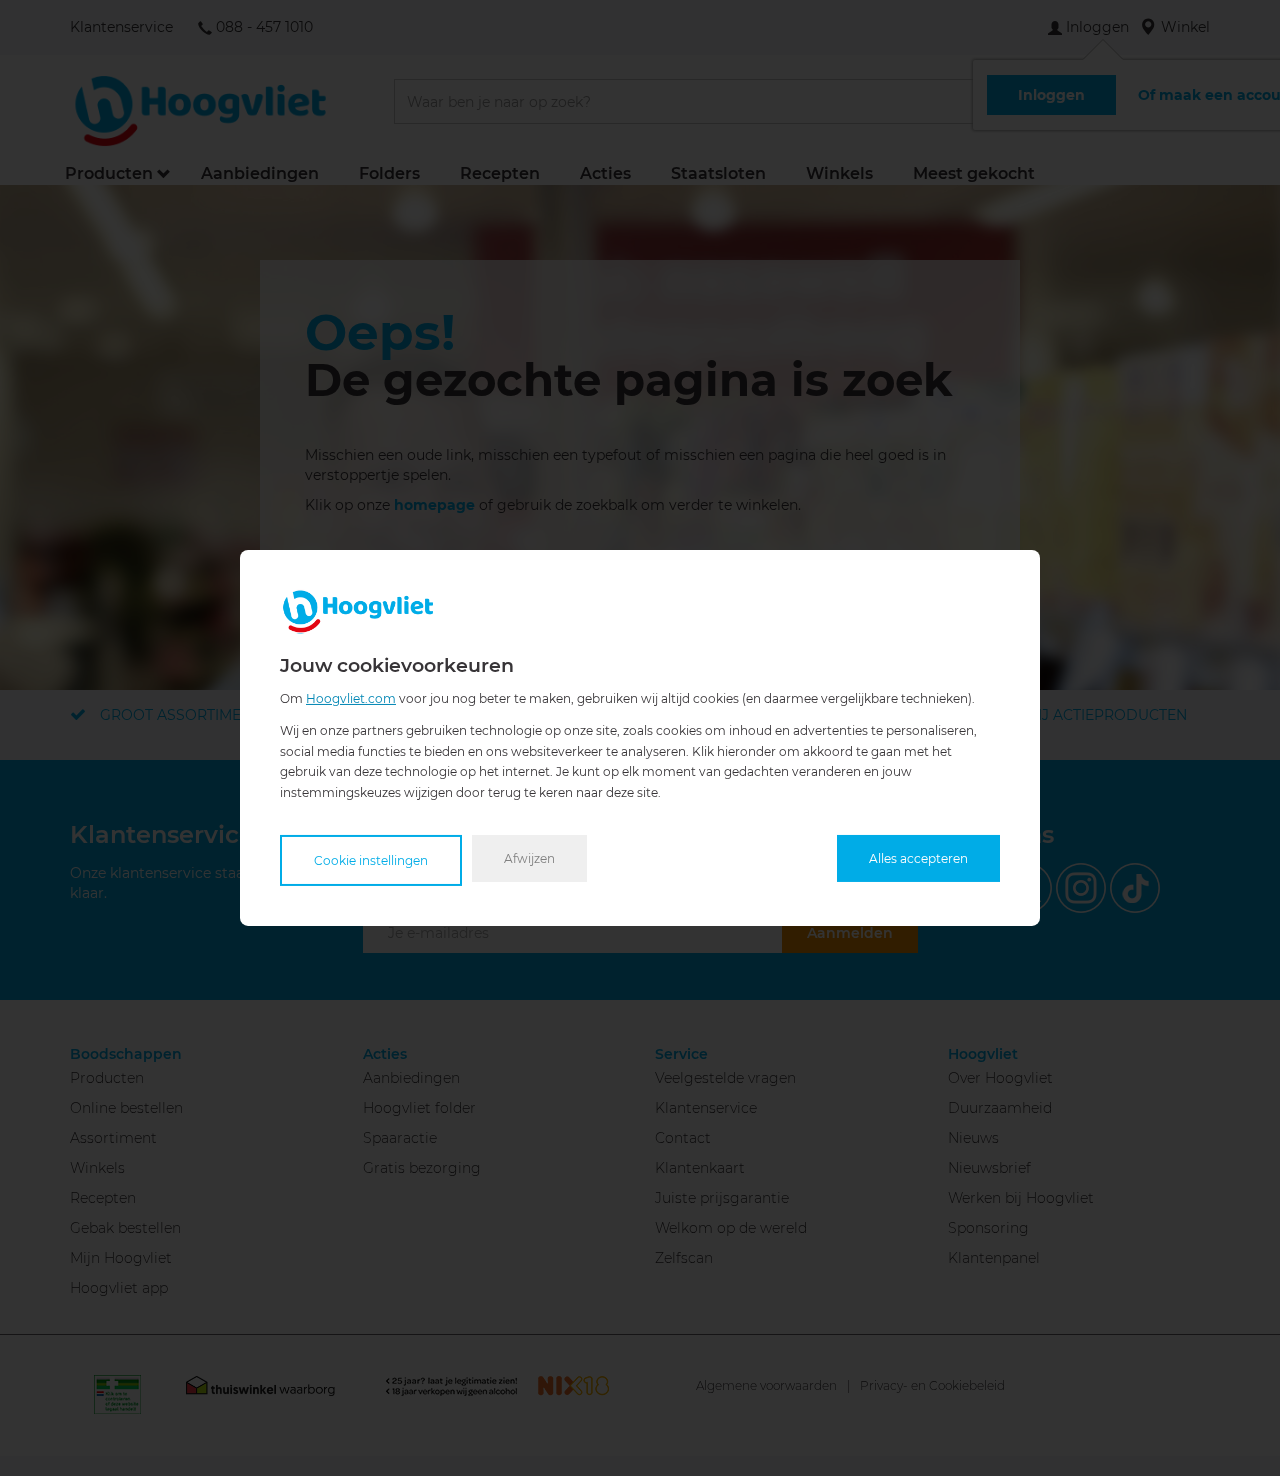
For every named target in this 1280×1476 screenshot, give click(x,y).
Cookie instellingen (371, 860)
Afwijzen (529, 858)
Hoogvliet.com (351, 698)
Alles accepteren (918, 858)
